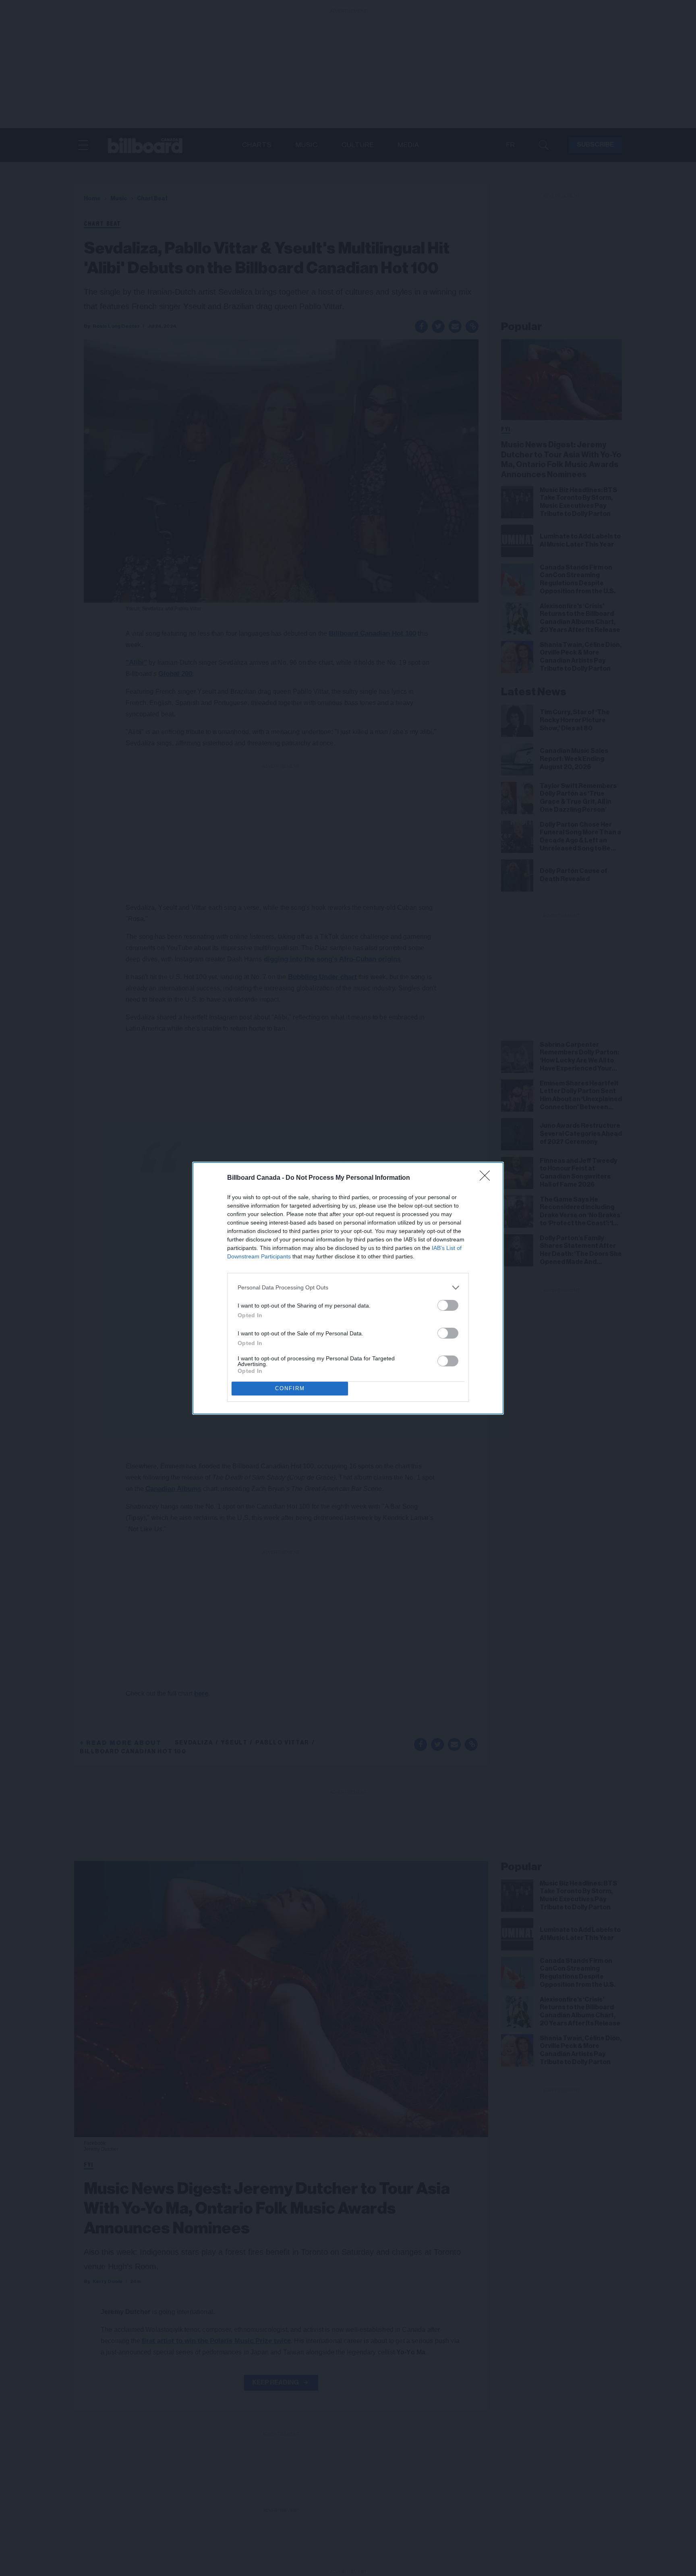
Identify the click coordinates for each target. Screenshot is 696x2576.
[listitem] (348, 1288)
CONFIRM (290, 1388)
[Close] (487, 1178)
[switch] (448, 1305)
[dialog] (348, 1288)
